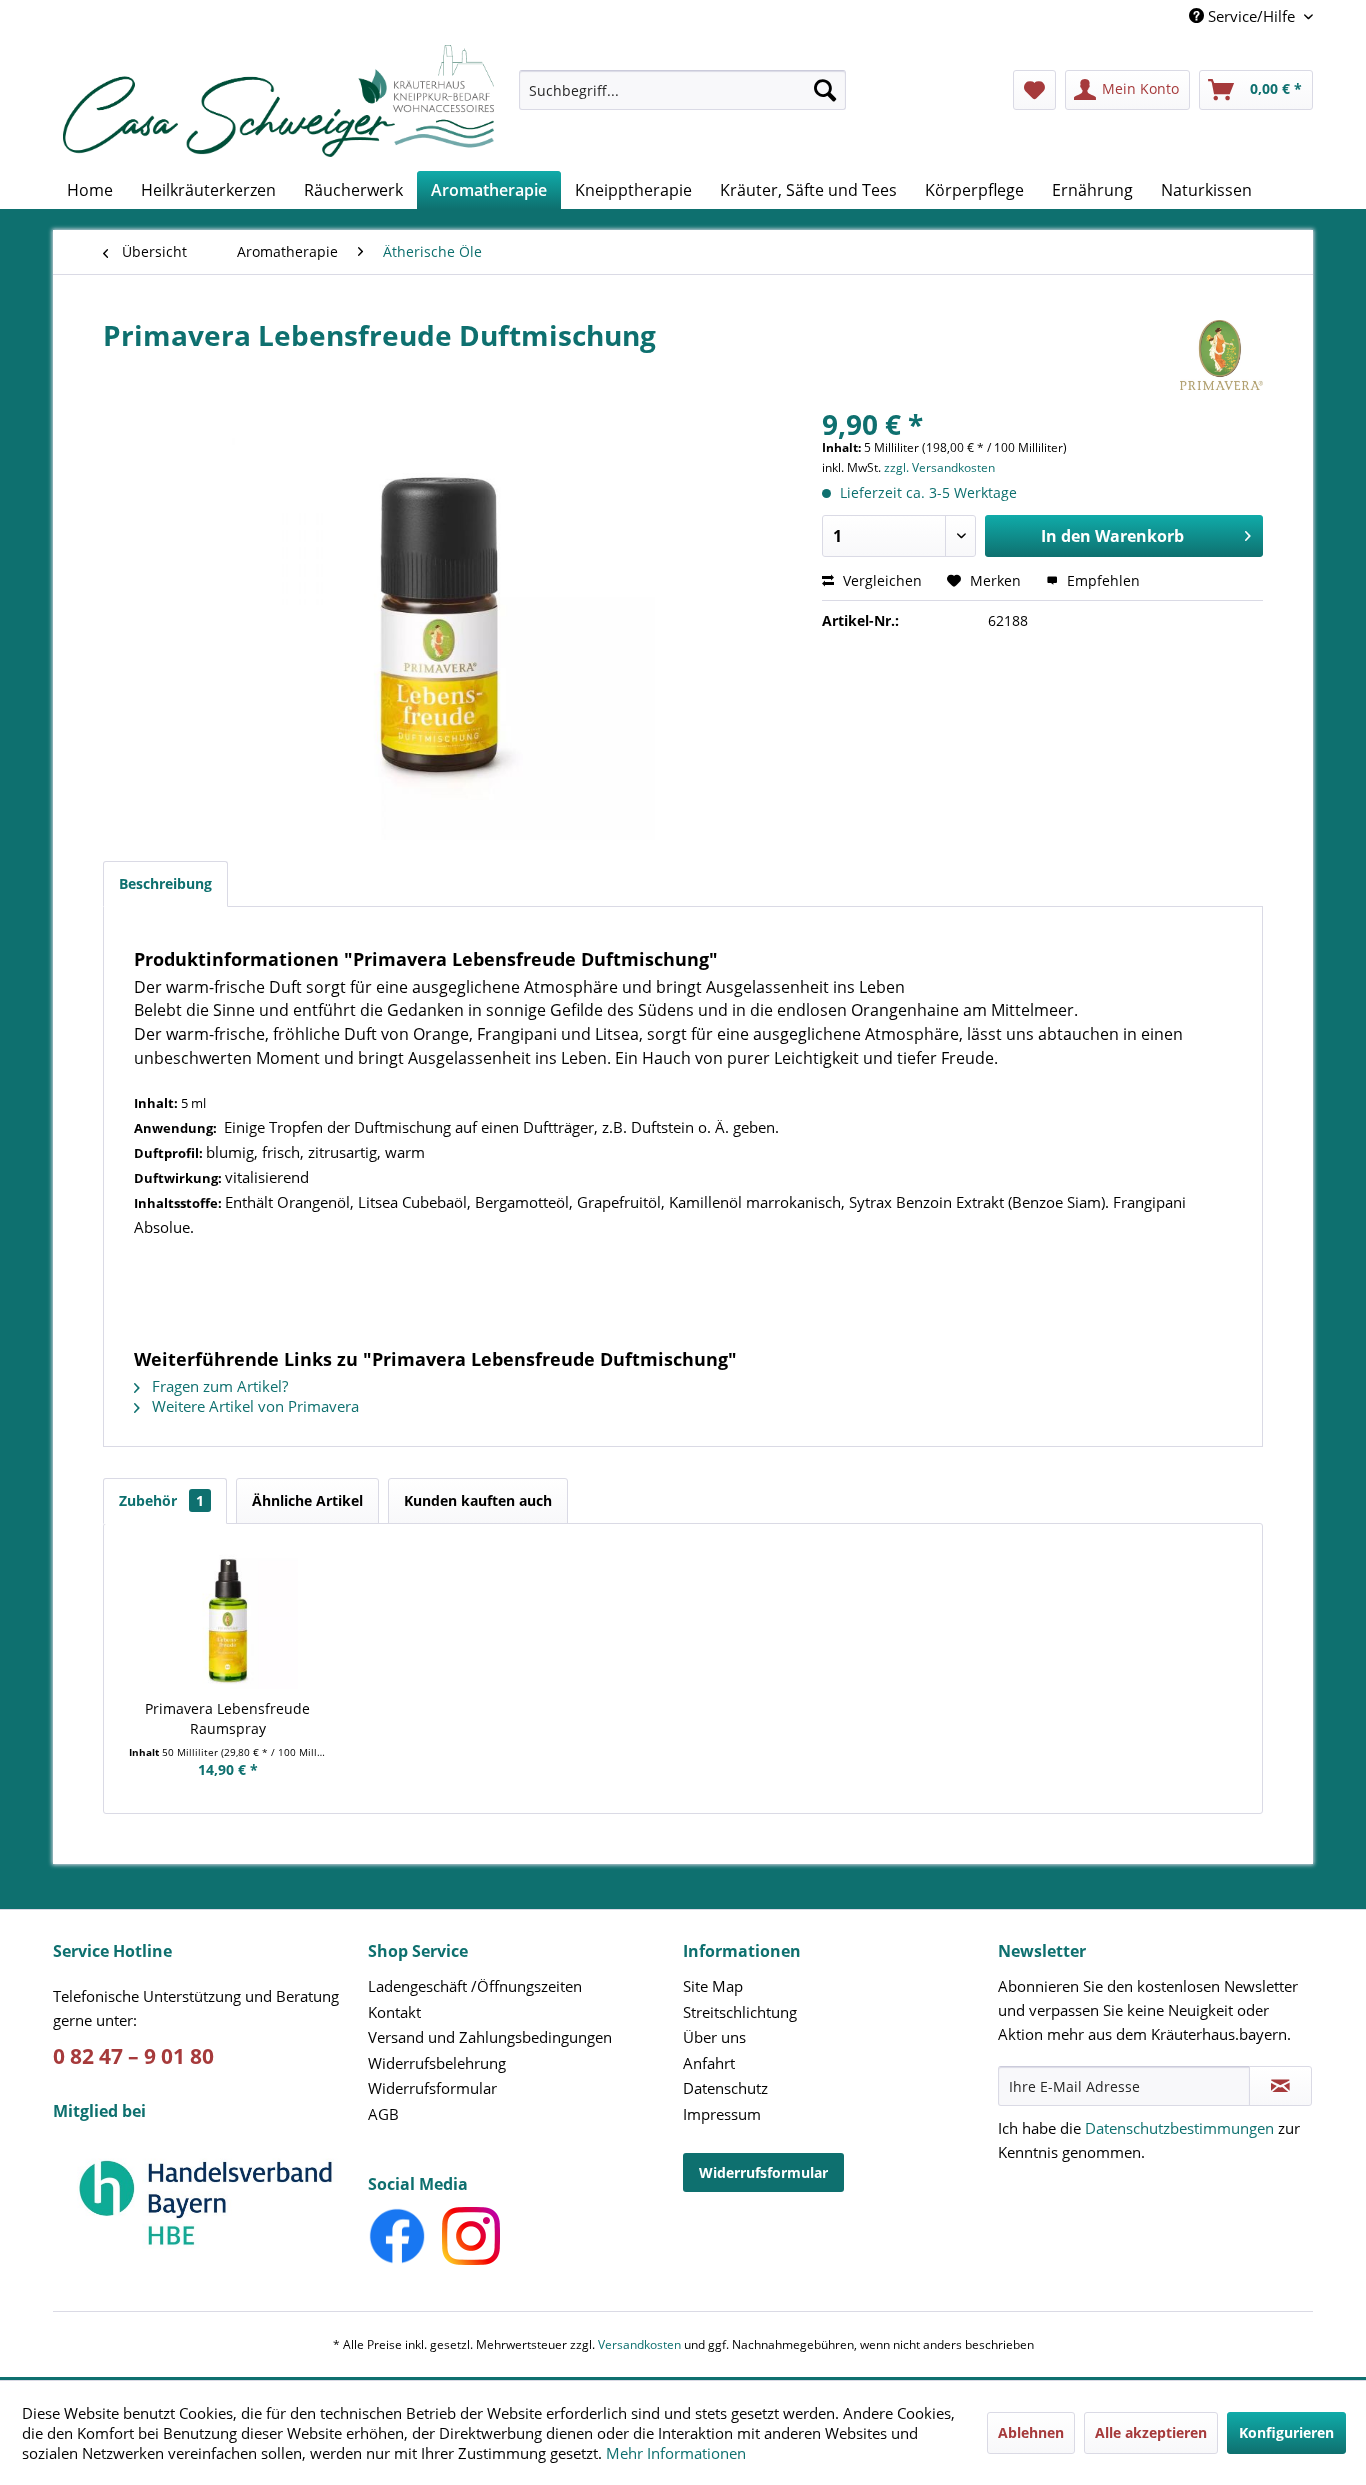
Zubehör (161, 1500)
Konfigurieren (1286, 2432)
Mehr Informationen (676, 2453)
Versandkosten (639, 2344)
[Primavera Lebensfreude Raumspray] (228, 1619)
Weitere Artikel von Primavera (253, 1406)
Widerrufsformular (432, 2088)
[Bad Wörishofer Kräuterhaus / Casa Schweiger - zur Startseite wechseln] (278, 101)
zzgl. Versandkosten (939, 467)
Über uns (714, 2037)
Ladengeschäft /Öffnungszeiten (475, 1986)
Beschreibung (165, 883)
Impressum (722, 2114)
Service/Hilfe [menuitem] (1251, 16)
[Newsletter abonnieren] (1280, 2086)
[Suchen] (825, 90)
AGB (383, 2114)
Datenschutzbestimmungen (1179, 2128)
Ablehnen (1031, 2432)
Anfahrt (709, 2063)
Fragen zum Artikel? (218, 1386)
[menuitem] (683, 99)
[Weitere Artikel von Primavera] (1221, 355)
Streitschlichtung (740, 2012)
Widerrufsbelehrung (437, 2063)
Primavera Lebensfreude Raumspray (227, 1718)
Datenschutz (725, 2088)
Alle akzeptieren (1151, 2432)
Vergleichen (880, 580)
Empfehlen (1101, 580)
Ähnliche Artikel (307, 1500)
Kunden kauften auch (478, 1500)
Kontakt (394, 2012)
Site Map (713, 1986)
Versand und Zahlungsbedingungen (490, 2037)
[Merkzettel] (1034, 90)
